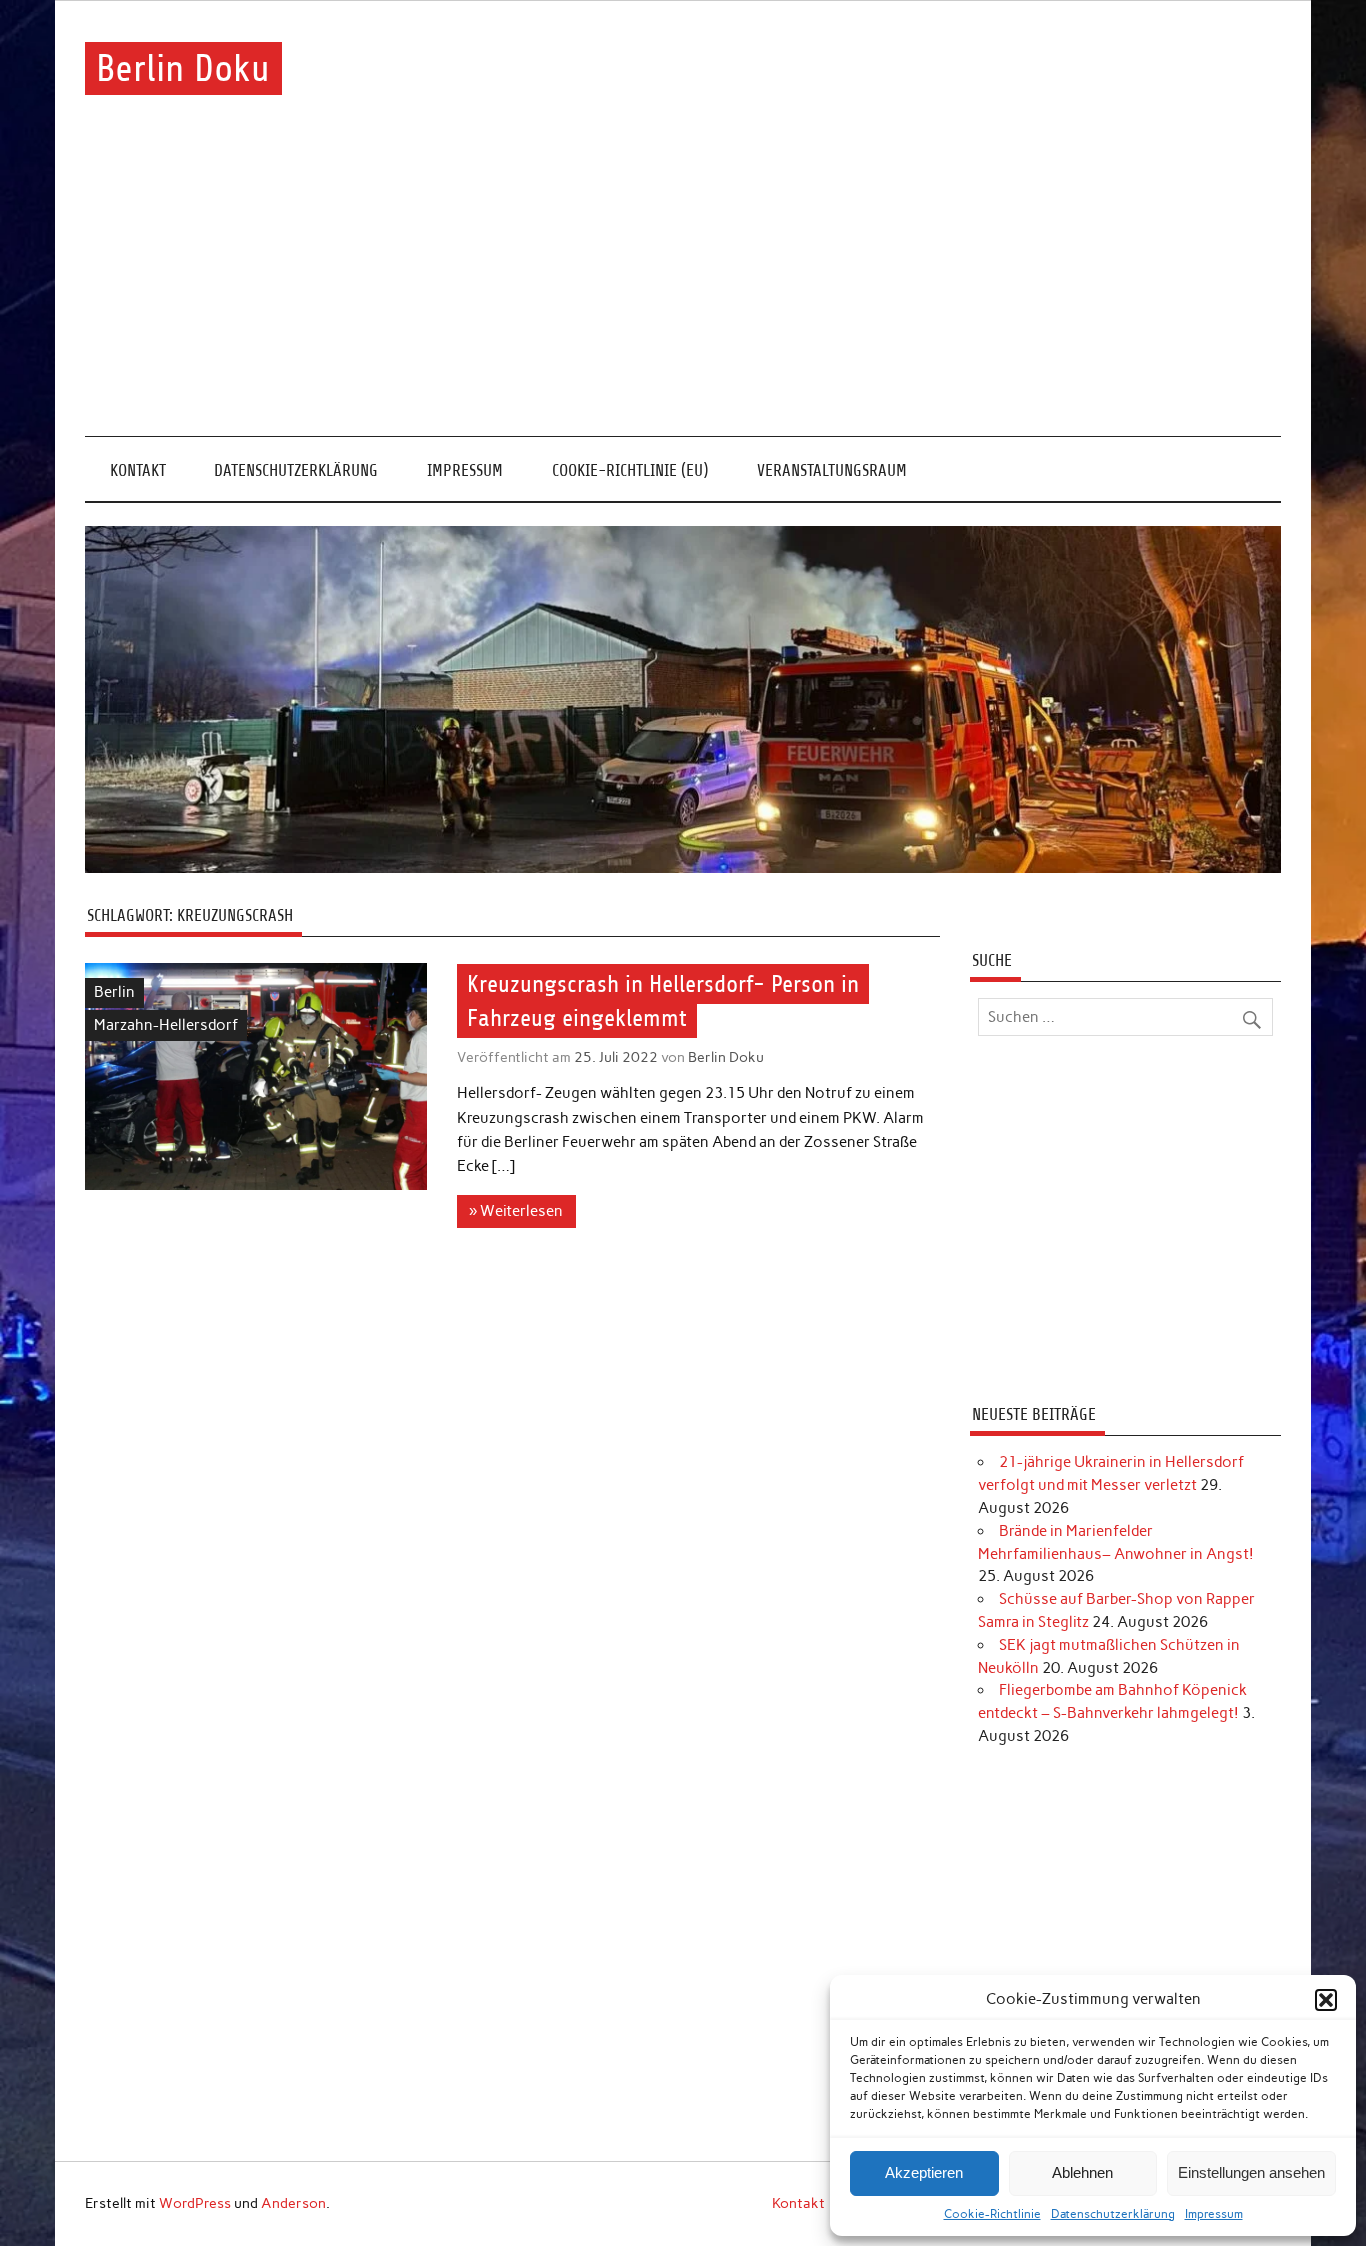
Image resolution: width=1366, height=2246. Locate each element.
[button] (1326, 2000)
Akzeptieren (924, 2172)
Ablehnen (1082, 2172)
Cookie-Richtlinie (992, 2214)
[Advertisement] (683, 286)
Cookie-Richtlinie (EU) (630, 470)
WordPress (195, 2203)
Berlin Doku (183, 68)
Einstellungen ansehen (1251, 2172)
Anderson (293, 2203)
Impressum (1214, 2214)
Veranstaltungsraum (832, 470)
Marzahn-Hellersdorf (166, 1025)
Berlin (114, 992)
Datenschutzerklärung (1113, 2214)
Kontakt (138, 470)
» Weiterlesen (516, 1211)
